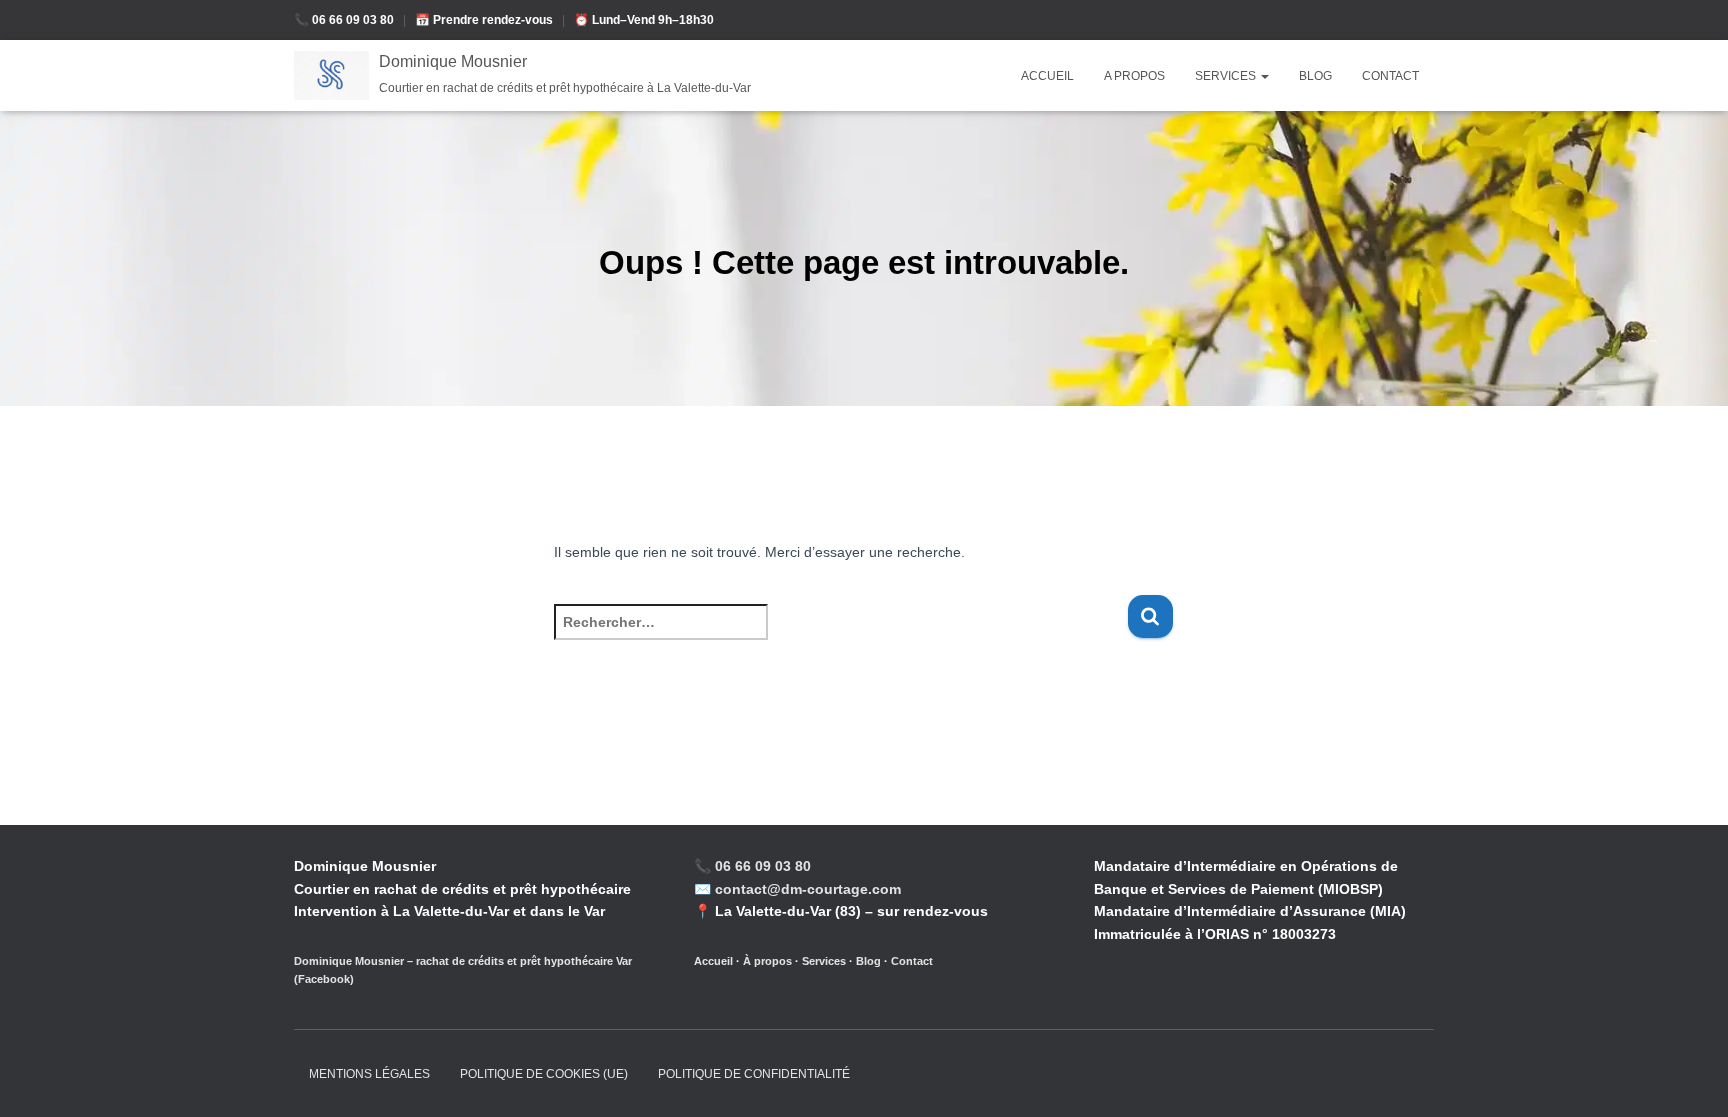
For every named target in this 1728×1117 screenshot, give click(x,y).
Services (1227, 76)
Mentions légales (369, 1074)
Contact (1390, 76)
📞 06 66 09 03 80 (345, 20)
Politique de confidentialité (754, 1074)
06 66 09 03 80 (763, 866)
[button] (1264, 76)
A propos (1134, 76)
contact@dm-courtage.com (808, 889)
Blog (1315, 76)
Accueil (1047, 76)
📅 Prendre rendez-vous (485, 20)
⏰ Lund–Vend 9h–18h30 (644, 20)
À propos (767, 961)
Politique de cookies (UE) (544, 1074)
